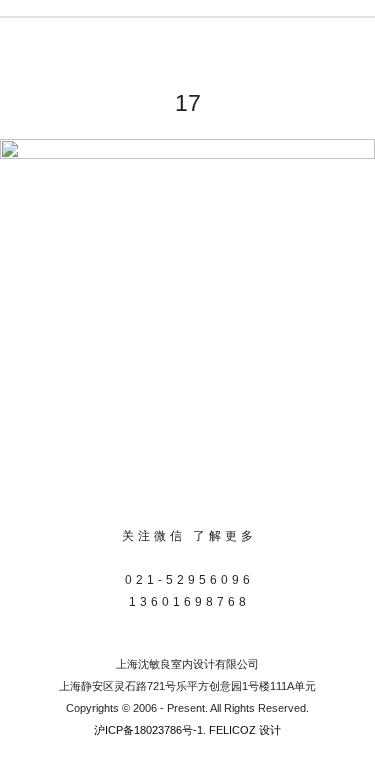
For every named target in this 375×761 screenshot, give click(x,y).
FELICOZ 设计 (245, 730)
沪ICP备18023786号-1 (148, 730)
